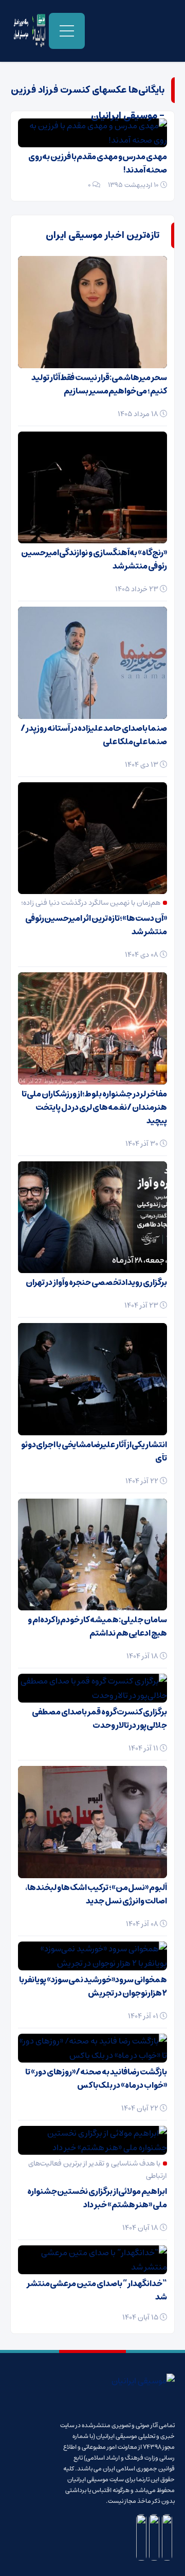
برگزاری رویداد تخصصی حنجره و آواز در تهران (96, 1282)
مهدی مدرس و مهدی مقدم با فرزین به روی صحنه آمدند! (98, 163)
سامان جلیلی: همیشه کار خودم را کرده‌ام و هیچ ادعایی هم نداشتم (97, 1626)
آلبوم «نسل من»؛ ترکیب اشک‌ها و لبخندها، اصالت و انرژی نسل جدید (96, 1894)
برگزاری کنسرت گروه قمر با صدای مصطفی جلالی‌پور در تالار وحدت (99, 1719)
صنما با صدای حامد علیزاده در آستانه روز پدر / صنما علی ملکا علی (94, 735)
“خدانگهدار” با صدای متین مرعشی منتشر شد (97, 2290)
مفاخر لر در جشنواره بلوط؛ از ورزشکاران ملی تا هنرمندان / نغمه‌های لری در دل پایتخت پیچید (94, 1107)
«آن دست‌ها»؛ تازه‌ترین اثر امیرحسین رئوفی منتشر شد (96, 925)
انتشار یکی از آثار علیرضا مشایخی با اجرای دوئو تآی (94, 1451)
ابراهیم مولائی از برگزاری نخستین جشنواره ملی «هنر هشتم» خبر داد (97, 2198)
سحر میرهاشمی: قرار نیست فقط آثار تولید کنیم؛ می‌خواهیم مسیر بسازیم (99, 384)
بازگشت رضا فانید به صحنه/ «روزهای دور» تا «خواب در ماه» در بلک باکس (96, 2079)
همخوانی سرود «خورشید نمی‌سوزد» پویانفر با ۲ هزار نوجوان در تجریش (93, 1986)
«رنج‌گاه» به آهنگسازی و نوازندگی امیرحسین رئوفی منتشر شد (94, 559)
